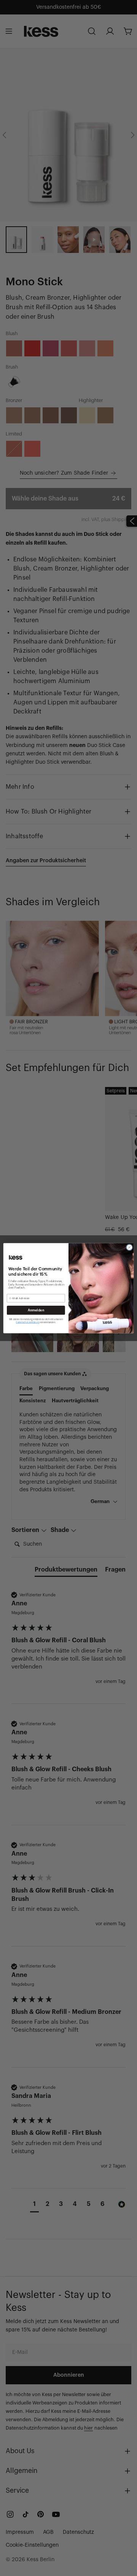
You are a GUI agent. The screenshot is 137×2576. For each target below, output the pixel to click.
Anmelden (36, 1310)
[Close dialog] (129, 1247)
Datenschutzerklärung (28, 1322)
